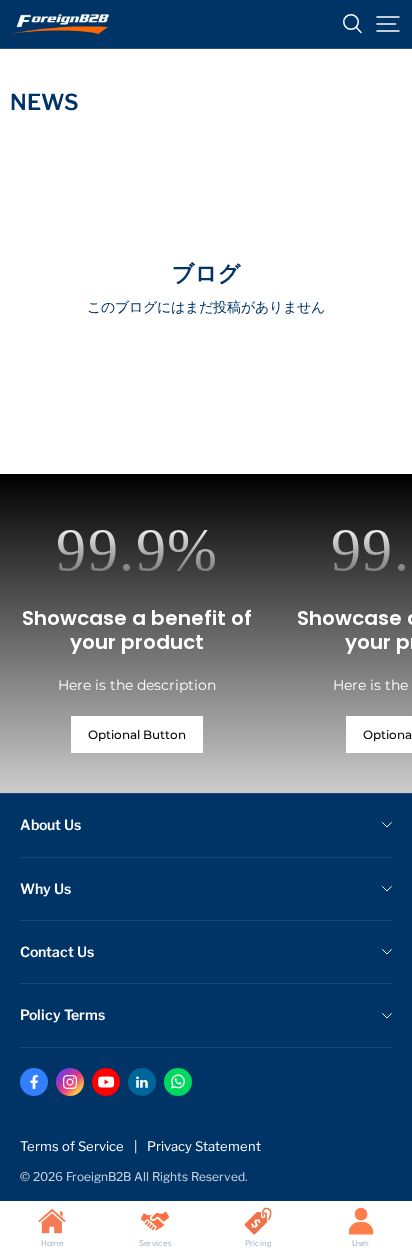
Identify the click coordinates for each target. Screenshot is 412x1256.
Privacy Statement (204, 1146)
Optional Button (137, 734)
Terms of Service (72, 1146)
